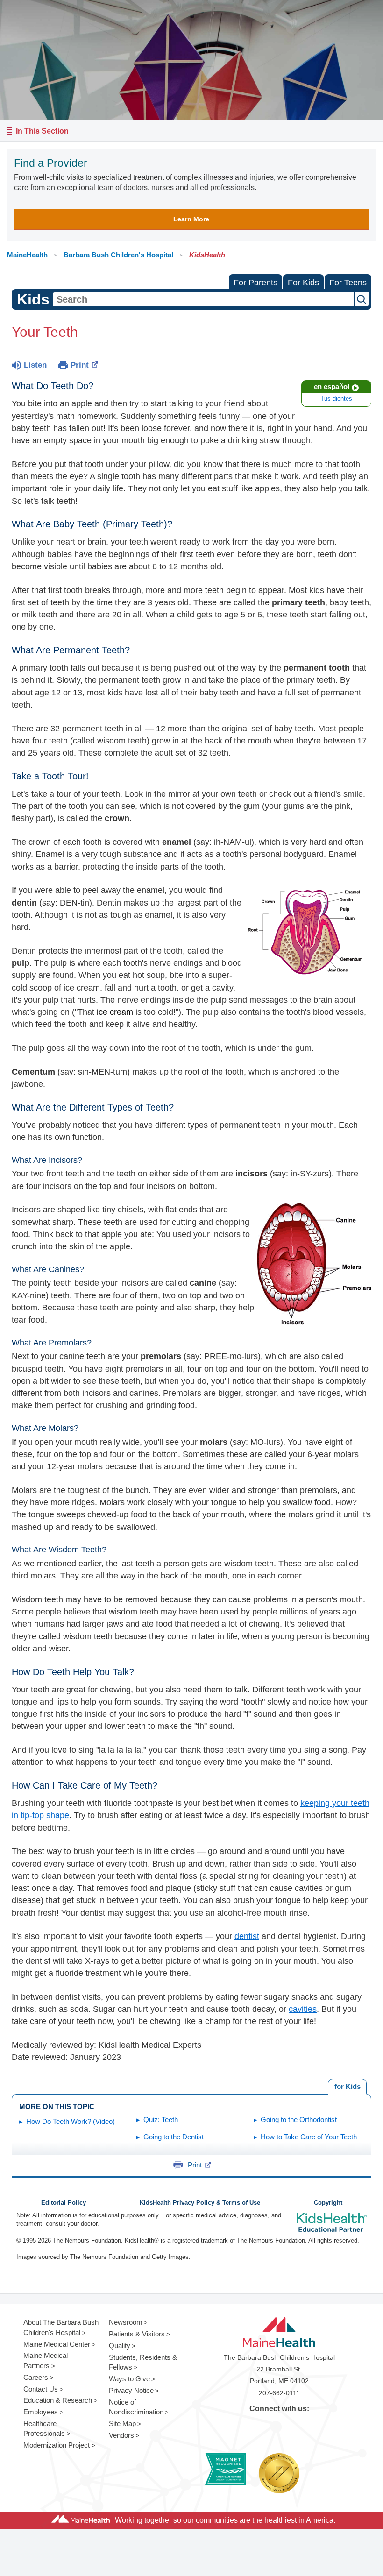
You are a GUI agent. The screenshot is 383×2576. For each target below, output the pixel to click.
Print (80, 365)
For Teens (348, 283)
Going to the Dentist (174, 2137)
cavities (303, 2009)
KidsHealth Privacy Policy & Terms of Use (200, 2203)
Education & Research (58, 2400)
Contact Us (41, 2389)
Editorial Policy (64, 2203)
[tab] (347, 2087)
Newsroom (126, 2322)
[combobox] (203, 299)
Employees (41, 2412)
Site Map (122, 2424)
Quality (120, 2346)
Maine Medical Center (57, 2344)
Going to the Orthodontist (299, 2120)
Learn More (191, 219)
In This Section (42, 131)
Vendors (121, 2435)
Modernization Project (57, 2445)
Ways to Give (129, 2379)
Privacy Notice (131, 2390)
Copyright (328, 2203)
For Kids (303, 283)
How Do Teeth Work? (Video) (71, 2121)
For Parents (255, 283)
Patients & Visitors (137, 2334)
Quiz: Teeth (161, 2120)
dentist (247, 1936)
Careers (36, 2377)
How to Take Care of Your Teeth (309, 2137)
